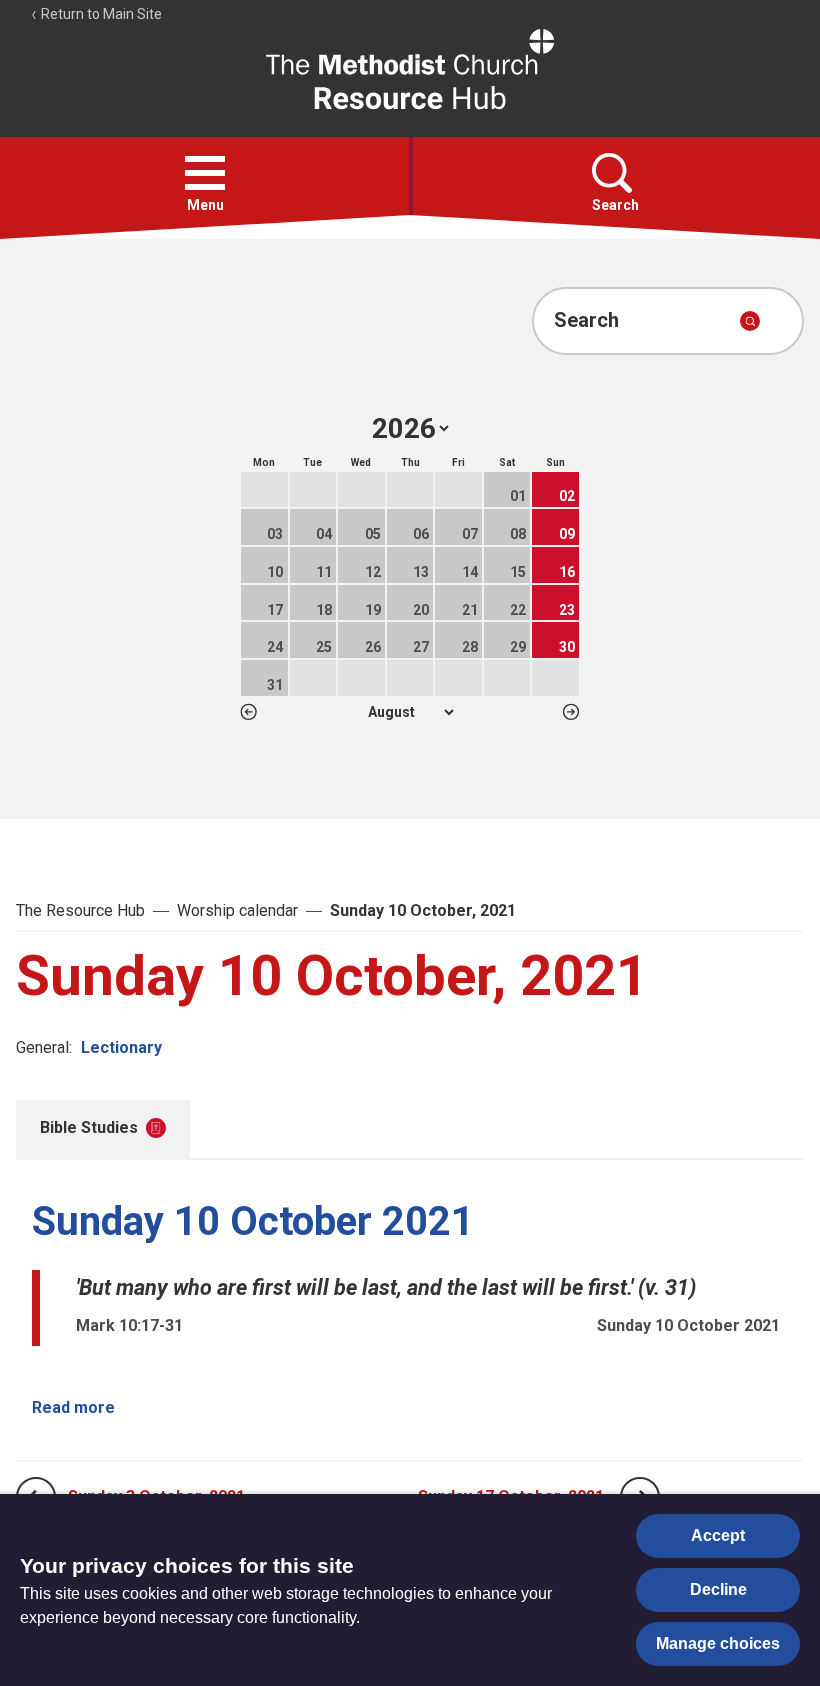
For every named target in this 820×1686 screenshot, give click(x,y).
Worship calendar (237, 910)
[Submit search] (750, 321)
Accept (718, 1535)
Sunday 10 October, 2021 (423, 910)
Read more (73, 1407)
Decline (718, 1589)
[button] (205, 173)
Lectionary (121, 1047)
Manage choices (718, 1643)
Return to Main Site (100, 14)
